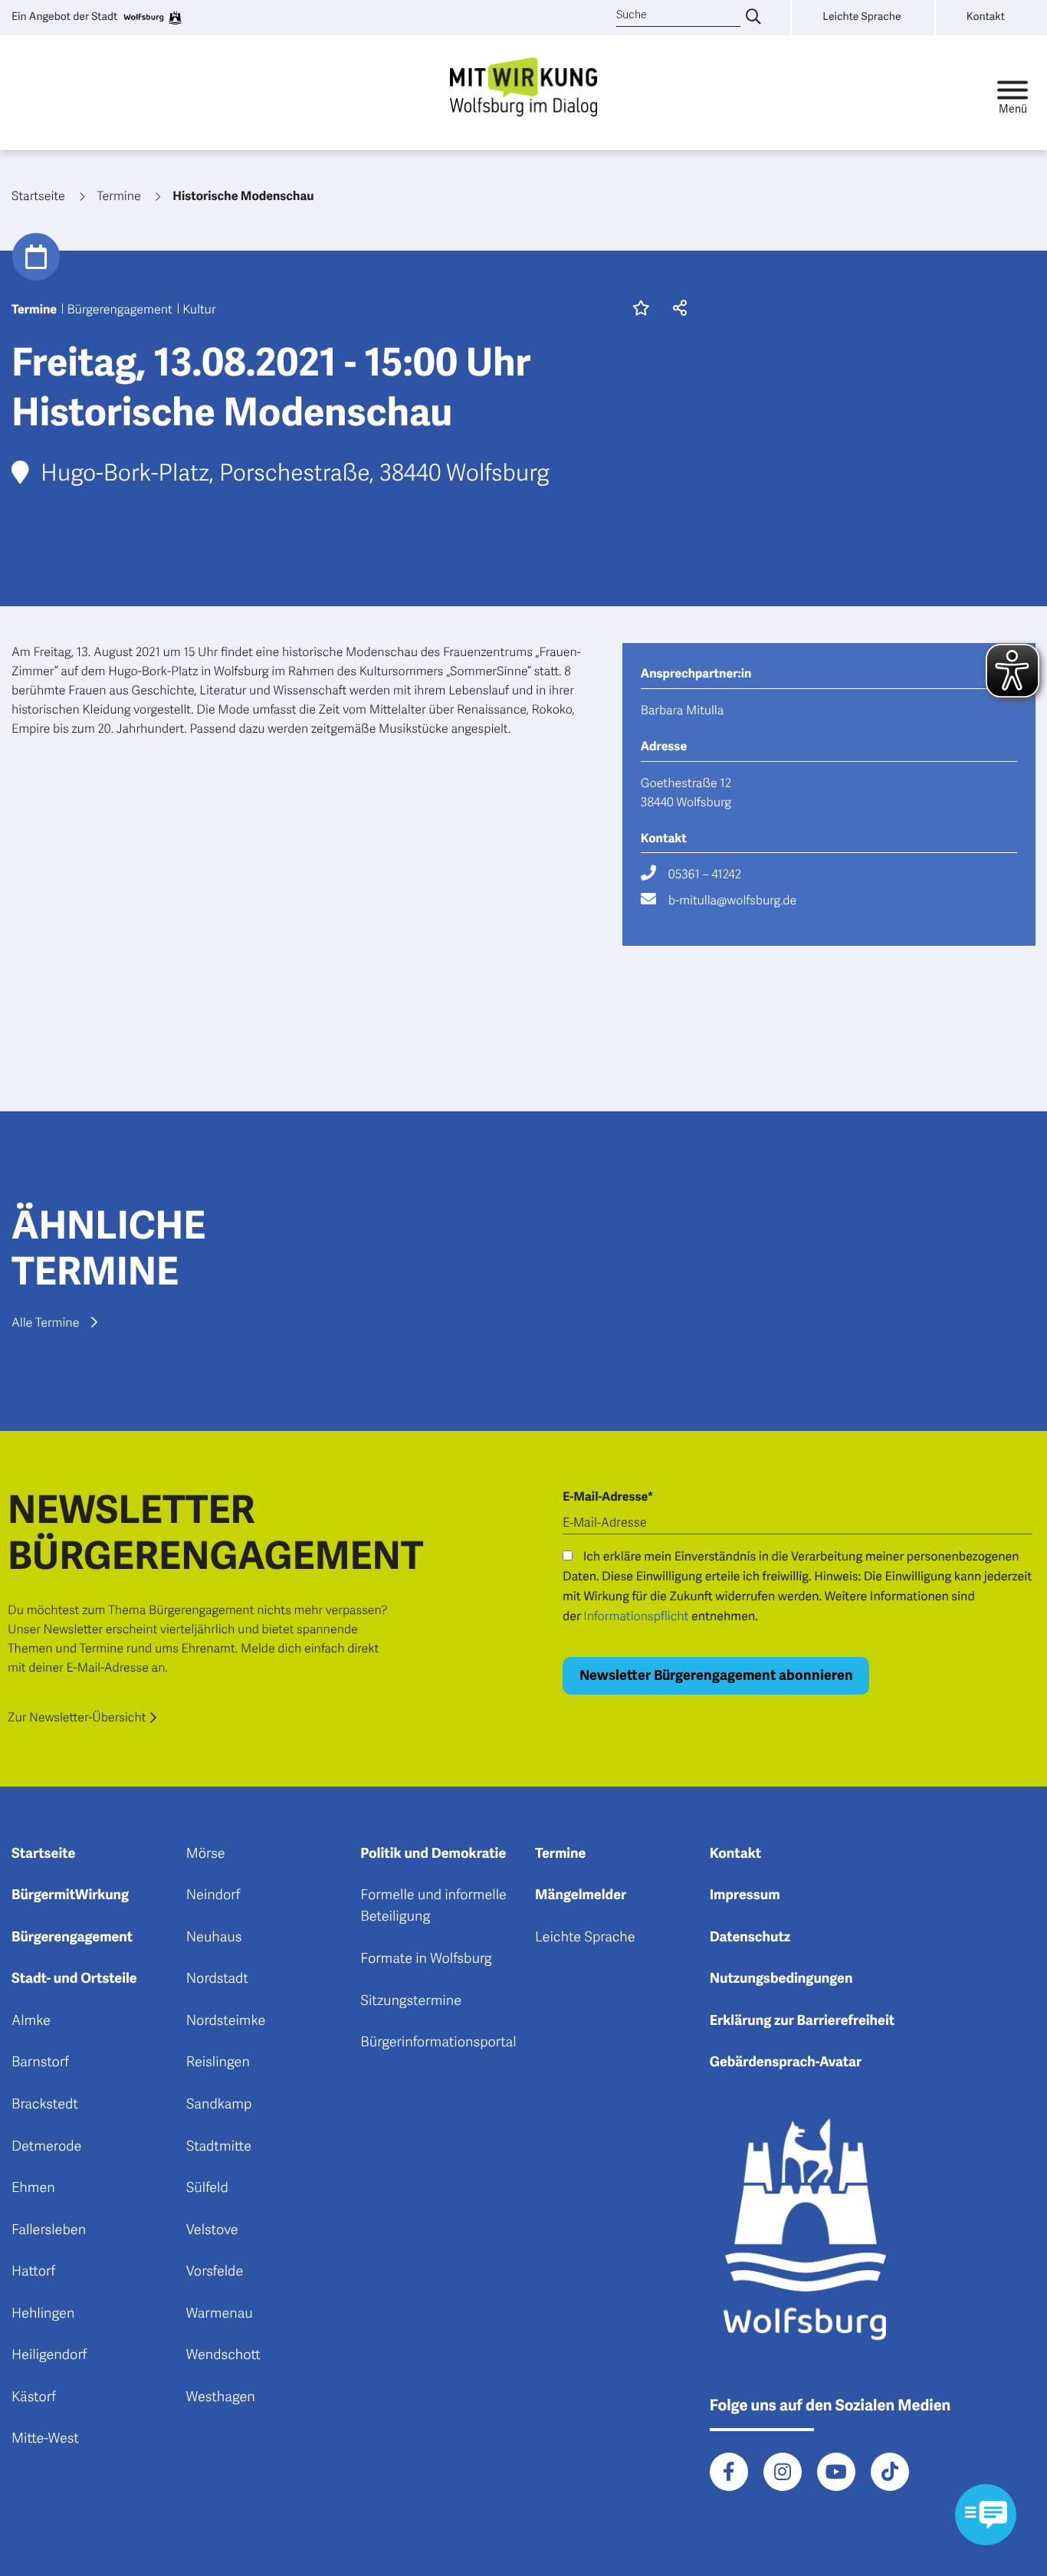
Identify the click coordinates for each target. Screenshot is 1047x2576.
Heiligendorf (49, 2355)
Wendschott (223, 2355)
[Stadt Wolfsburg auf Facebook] (729, 2472)
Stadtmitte (219, 2147)
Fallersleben (49, 2230)
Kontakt (736, 1854)
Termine (560, 1854)
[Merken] (641, 310)
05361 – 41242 (705, 875)
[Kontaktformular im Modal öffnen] (986, 2515)
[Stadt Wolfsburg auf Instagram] (783, 2472)
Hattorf (33, 2272)
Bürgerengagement (72, 1938)
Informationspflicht (636, 1616)
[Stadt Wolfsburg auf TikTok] (890, 2472)
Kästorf (34, 2397)
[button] (676, 310)
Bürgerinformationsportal (438, 2043)
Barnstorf (40, 2062)
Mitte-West (45, 2439)
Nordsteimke (226, 2021)
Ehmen (33, 2188)
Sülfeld (207, 2188)
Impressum (745, 1895)
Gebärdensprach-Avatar (786, 2062)
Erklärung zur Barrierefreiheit (802, 2021)
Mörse (206, 1854)
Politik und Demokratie (433, 1854)
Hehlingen (43, 2314)
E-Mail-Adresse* (608, 1497)
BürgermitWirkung (70, 1895)
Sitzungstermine (411, 2001)
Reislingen (218, 2062)
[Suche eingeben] (753, 18)
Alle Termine (45, 1323)
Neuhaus (214, 1938)
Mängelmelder (581, 1895)
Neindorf (213, 1895)
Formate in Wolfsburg (426, 1959)
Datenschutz (750, 1938)
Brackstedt (45, 2105)
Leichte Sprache (585, 1938)
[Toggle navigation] (1013, 93)
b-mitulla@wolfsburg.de (732, 901)
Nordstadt (217, 1979)
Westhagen (221, 2397)
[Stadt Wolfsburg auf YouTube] (836, 2472)
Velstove (212, 2230)
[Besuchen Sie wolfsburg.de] (152, 18)
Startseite (43, 1854)
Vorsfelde (215, 2272)
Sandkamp (219, 2105)
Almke (31, 2021)
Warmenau (220, 2314)
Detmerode (46, 2147)
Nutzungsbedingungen (781, 1979)
